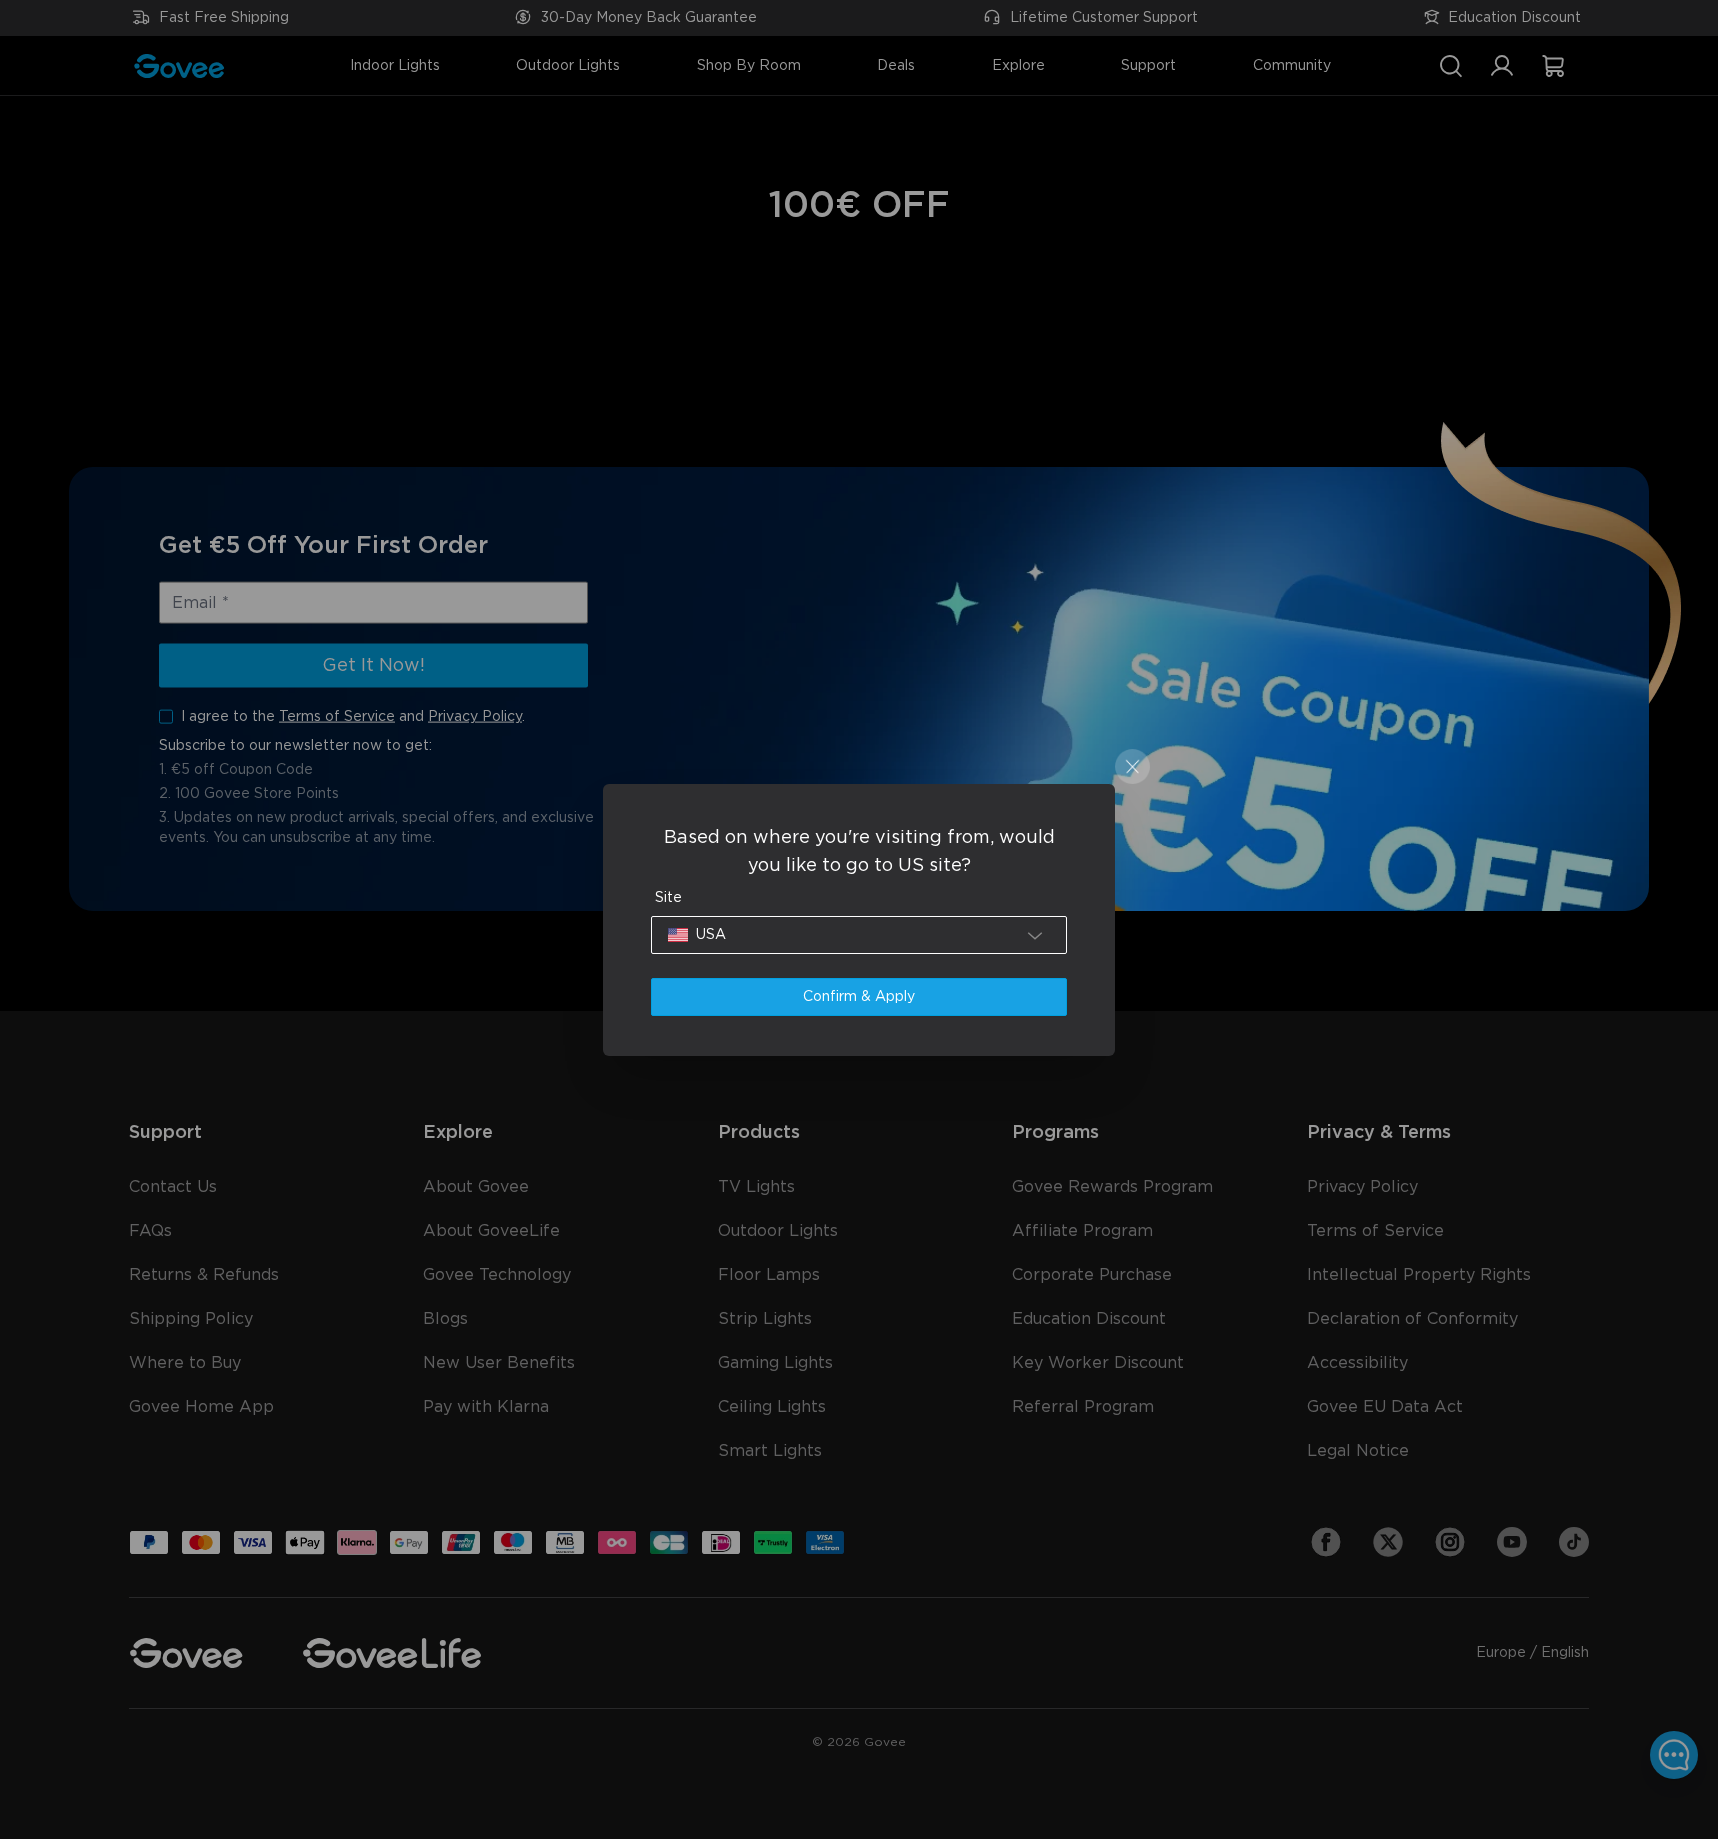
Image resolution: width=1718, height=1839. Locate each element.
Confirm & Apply (859, 997)
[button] (859, 935)
